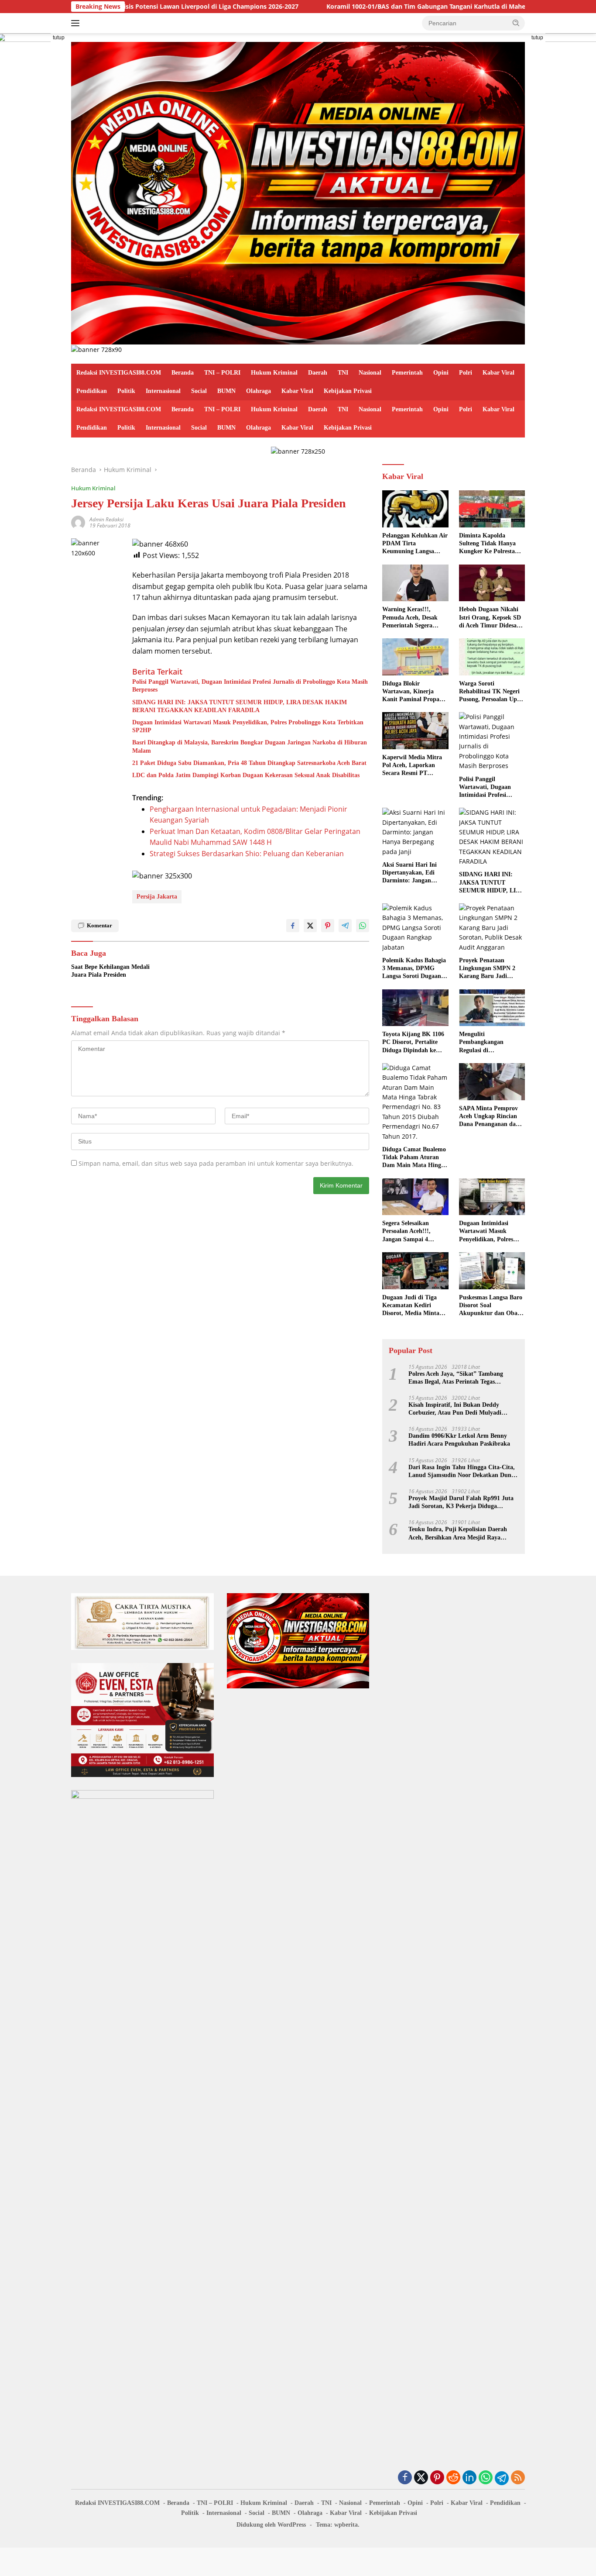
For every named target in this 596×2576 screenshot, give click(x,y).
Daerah (318, 373)
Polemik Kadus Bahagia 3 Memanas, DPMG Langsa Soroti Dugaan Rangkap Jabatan (414, 969)
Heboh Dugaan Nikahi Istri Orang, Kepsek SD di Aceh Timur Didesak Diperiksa (490, 618)
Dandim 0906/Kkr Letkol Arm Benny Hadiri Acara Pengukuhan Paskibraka (459, 1440)
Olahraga (259, 391)
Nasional (370, 373)
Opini (441, 373)
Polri (466, 373)
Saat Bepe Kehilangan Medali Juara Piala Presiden (110, 971)
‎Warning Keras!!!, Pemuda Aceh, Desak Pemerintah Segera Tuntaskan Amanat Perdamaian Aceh (410, 618)
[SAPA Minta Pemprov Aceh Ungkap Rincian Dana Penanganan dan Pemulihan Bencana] (492, 1082)
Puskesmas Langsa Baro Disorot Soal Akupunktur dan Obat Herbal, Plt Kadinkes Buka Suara (491, 1306)
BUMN (226, 391)
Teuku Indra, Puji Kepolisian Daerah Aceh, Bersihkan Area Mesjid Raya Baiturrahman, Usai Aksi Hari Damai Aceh (458, 1534)
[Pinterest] (437, 2478)
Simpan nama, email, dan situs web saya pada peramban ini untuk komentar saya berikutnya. (216, 1163)
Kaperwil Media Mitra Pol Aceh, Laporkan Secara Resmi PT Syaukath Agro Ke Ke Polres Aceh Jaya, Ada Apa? (412, 766)
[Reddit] (453, 2478)
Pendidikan (92, 391)
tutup (59, 38)
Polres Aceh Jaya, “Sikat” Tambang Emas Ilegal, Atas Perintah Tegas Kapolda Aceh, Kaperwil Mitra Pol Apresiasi (456, 1378)
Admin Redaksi (106, 519)
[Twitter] (421, 2478)
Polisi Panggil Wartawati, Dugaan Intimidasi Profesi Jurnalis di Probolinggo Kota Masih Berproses (250, 686)
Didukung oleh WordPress (271, 2525)
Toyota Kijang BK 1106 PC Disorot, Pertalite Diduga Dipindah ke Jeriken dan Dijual (413, 1043)
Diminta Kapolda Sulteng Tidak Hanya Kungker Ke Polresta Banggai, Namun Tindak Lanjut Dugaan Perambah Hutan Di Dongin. (492, 544)
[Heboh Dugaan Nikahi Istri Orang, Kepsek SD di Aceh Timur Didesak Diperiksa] (492, 583)
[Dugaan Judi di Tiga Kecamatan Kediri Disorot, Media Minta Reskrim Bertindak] (415, 1271)
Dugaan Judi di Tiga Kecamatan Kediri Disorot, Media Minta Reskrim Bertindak (411, 1306)
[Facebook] (405, 2478)
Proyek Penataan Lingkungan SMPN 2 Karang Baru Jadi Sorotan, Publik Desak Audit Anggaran (489, 969)
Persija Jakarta (157, 897)
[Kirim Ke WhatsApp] (363, 926)
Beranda (183, 373)
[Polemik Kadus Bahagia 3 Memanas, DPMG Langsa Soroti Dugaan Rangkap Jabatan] (415, 928)
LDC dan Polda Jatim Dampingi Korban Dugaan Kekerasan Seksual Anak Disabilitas (246, 775)
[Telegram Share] (345, 926)
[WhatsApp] (486, 2478)
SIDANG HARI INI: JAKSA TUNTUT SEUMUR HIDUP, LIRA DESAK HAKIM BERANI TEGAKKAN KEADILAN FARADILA (240, 706)
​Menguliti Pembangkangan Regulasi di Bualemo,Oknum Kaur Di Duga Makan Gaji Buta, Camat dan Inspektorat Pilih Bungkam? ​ (490, 1043)
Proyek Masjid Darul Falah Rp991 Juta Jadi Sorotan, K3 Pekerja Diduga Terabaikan (461, 1503)
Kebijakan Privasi (348, 391)
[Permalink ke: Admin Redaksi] (78, 522)
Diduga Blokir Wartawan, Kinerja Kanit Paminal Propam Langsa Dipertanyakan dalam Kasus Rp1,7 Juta (415, 692)
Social (199, 391)
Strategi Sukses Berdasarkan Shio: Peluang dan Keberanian (247, 854)
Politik (126, 391)
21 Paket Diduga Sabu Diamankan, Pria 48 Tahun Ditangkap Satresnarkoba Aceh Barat (249, 763)
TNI (343, 373)
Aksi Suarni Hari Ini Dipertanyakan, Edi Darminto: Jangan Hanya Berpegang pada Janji (413, 873)
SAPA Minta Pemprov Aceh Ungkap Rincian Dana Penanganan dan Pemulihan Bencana (489, 1117)
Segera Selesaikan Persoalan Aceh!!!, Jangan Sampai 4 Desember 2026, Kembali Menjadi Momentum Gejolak (415, 1232)
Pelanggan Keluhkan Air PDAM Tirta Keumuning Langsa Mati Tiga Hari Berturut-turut (415, 544)
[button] (516, 23)
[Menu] (77, 23)
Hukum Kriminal (274, 373)
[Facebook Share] (293, 926)
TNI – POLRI (222, 373)
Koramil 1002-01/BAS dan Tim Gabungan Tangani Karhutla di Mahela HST (352, 7)
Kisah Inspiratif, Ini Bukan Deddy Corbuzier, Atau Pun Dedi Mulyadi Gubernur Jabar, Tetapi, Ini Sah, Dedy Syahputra (460, 1409)
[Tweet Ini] (310, 926)
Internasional (163, 391)
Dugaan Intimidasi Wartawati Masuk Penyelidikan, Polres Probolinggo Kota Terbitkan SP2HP (248, 726)
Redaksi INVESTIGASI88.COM (119, 373)
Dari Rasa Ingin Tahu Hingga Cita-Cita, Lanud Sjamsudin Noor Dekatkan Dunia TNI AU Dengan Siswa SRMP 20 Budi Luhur (462, 1472)
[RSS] (518, 2478)
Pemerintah (407, 373)
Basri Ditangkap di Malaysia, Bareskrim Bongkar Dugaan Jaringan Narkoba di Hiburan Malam (250, 746)
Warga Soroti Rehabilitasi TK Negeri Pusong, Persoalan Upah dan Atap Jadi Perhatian (492, 692)
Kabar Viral (498, 373)
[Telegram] (502, 2478)
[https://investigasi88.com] (298, 192)
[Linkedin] (469, 2478)
